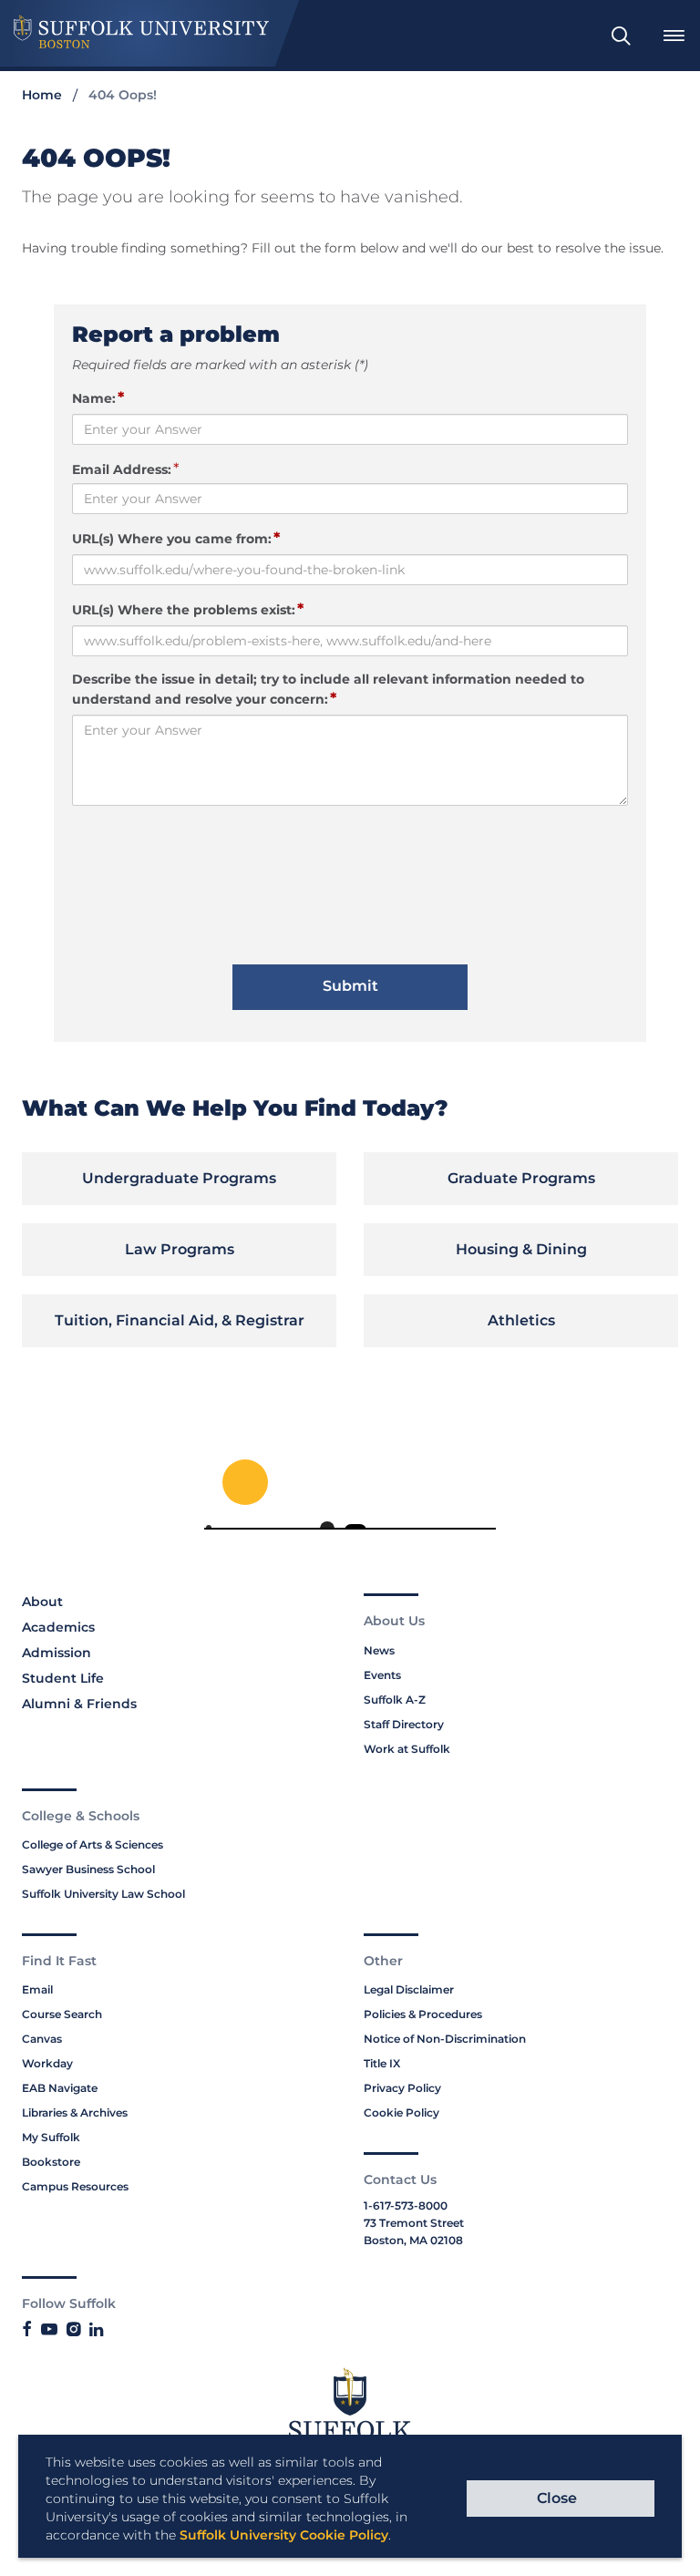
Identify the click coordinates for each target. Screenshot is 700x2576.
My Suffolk (51, 2137)
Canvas (42, 2039)
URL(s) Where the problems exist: (188, 609)
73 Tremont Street (414, 2223)
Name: (98, 397)
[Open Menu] (674, 36)
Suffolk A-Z (395, 1700)
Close (557, 2498)
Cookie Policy (401, 2112)
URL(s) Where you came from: (176, 538)
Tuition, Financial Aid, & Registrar (180, 1320)
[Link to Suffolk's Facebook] (27, 2330)
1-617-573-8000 (406, 2205)
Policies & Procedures (423, 2014)
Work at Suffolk (407, 1749)
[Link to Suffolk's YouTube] (49, 2330)
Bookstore (51, 2162)
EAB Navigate (60, 2088)
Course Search (62, 2014)
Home (42, 95)
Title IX (382, 2063)
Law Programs (180, 1249)
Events (382, 1675)
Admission (57, 1653)
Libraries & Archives (75, 2112)
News (379, 1650)
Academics (58, 1627)
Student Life (63, 1678)
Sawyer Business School (88, 1869)
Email (37, 1989)
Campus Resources (75, 2186)
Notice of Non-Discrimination (445, 2039)
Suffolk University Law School (103, 1894)
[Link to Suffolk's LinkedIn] (96, 2330)
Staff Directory (404, 1724)
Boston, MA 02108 (413, 2240)
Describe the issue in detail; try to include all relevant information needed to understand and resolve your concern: (328, 689)
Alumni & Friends (79, 1704)
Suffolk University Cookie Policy (284, 2535)
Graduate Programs (521, 1178)
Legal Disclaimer (409, 1989)
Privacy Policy (402, 2088)
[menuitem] (621, 36)
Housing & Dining (521, 1249)
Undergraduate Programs (179, 1178)
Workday (47, 2063)
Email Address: (122, 469)
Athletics (521, 1320)
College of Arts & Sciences (93, 1844)
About (42, 1602)
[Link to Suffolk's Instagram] (73, 2330)
